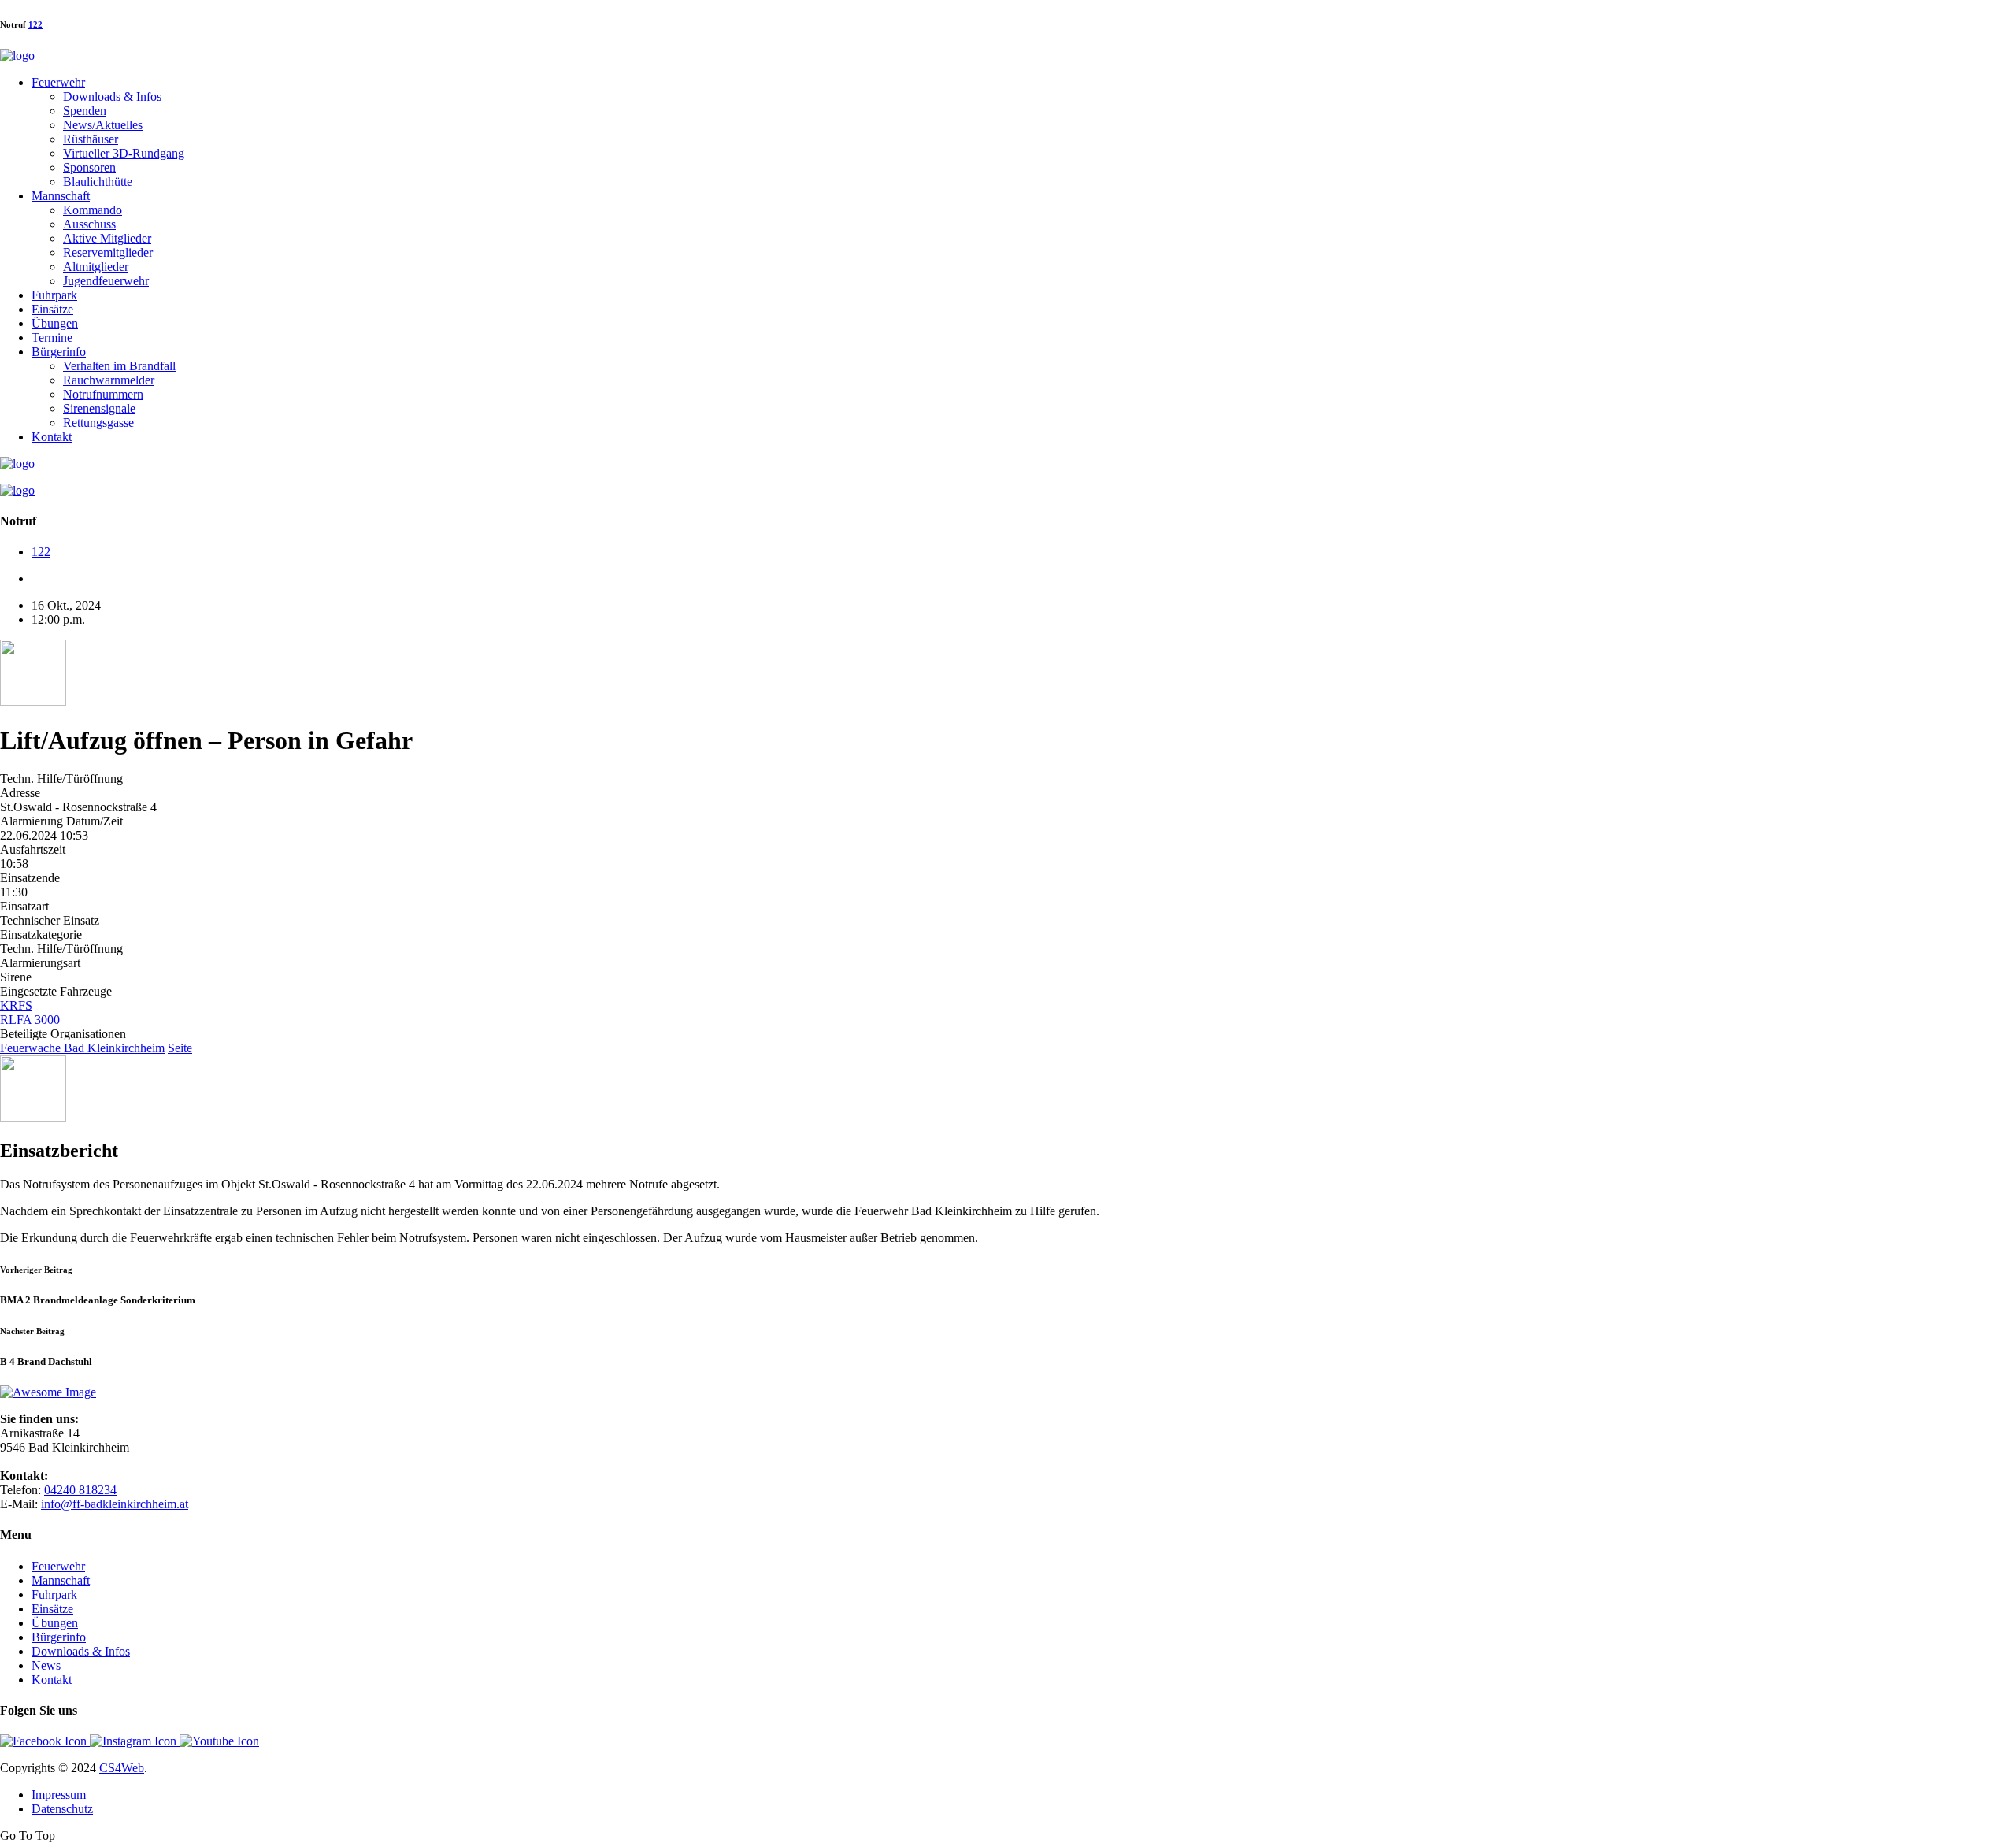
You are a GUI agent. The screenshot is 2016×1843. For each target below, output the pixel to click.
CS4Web (122, 1768)
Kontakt (52, 437)
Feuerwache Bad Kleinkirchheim (82, 1048)
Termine (52, 337)
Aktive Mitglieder (107, 238)
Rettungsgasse (98, 423)
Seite (180, 1048)
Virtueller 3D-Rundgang (124, 153)
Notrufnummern (103, 394)
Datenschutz (62, 1809)
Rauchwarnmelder (109, 380)
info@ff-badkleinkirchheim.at (115, 1504)
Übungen (55, 323)
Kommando (93, 210)
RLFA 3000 (30, 1020)
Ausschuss (89, 224)
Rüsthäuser (91, 139)
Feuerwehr (58, 82)
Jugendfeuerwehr (106, 281)
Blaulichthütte (98, 182)
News (46, 1665)
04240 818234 (80, 1490)
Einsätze (52, 309)
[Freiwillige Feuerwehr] (17, 56)
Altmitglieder (96, 267)
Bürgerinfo (59, 352)
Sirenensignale (99, 408)
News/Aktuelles (103, 125)
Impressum (59, 1795)
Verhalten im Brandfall (119, 366)
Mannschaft (61, 196)
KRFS (16, 1005)
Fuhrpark (54, 295)
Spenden (85, 111)
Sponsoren (89, 167)
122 (35, 24)
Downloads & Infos (112, 96)
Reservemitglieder (108, 252)
